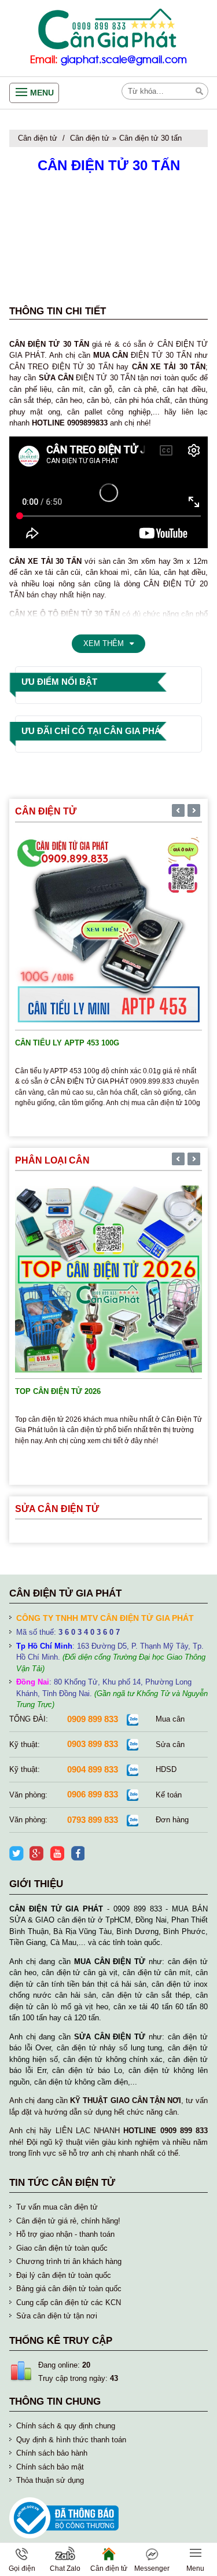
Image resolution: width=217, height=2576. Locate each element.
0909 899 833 (93, 1719)
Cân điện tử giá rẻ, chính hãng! (68, 2221)
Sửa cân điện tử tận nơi (57, 2316)
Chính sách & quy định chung (66, 2426)
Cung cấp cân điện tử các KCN (69, 2302)
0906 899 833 (93, 1794)
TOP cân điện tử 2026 (58, 1391)
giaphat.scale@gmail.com (124, 60)
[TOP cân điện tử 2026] (108, 1278)
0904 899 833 (93, 1769)
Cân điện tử (38, 138)
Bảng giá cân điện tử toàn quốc (69, 2289)
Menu (42, 93)
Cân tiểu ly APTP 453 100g (67, 1043)
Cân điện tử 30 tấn (150, 138)
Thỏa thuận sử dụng (50, 2480)
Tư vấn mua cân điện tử (57, 2207)
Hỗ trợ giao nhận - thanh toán (65, 2234)
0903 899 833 (93, 1744)
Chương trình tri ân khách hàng (69, 2261)
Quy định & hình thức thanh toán (71, 2440)
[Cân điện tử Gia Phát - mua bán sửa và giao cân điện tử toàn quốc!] (108, 29)
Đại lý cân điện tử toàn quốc (64, 2275)
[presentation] (178, 812)
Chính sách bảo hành (52, 2453)
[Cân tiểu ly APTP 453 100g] (108, 930)
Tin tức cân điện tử (62, 2183)
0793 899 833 (93, 1820)
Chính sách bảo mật (50, 2467)
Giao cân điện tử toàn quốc (62, 2248)
